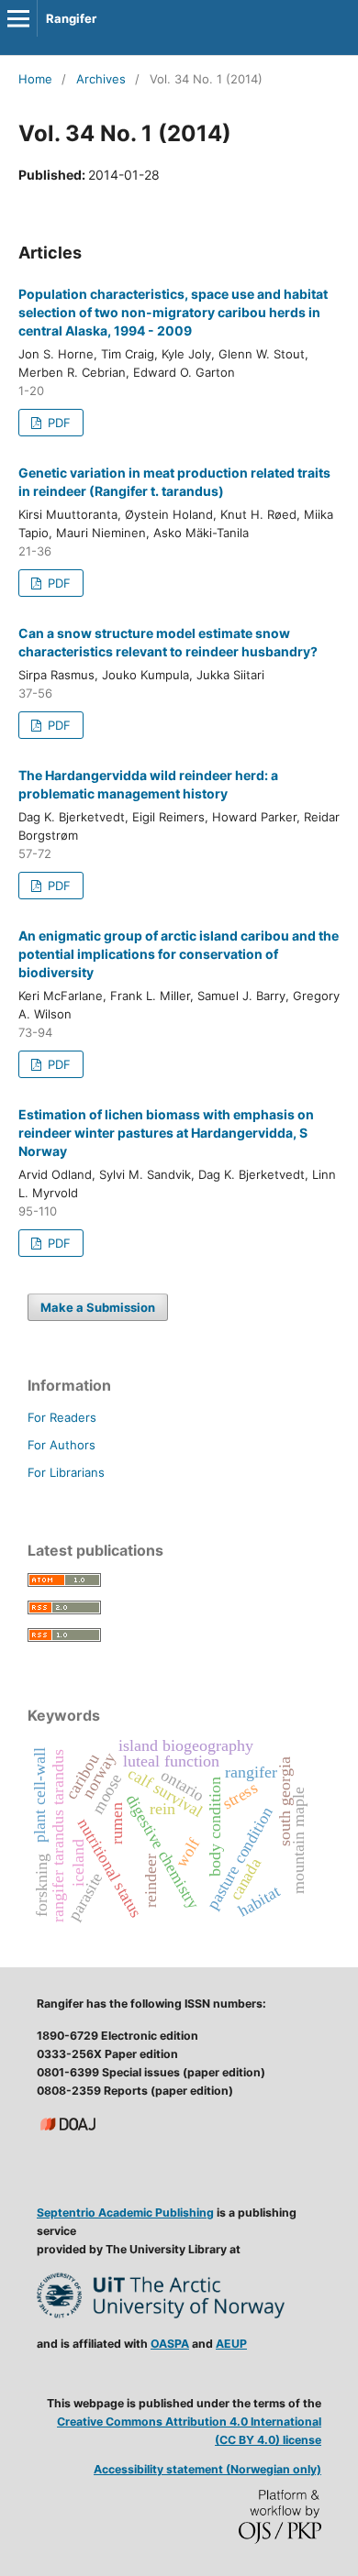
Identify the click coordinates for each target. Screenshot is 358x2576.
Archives (101, 79)
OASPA (170, 2344)
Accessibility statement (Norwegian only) (207, 2469)
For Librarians (66, 1472)
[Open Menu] (18, 18)
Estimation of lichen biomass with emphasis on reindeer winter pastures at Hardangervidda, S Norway (166, 1133)
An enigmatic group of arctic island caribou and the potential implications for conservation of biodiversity (179, 954)
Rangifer (71, 18)
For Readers (62, 1417)
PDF (57, 423)
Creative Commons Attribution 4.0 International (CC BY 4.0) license (189, 2431)
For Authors (62, 1445)
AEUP (231, 2344)
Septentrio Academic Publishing (125, 2213)
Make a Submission (98, 1307)
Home (35, 79)
